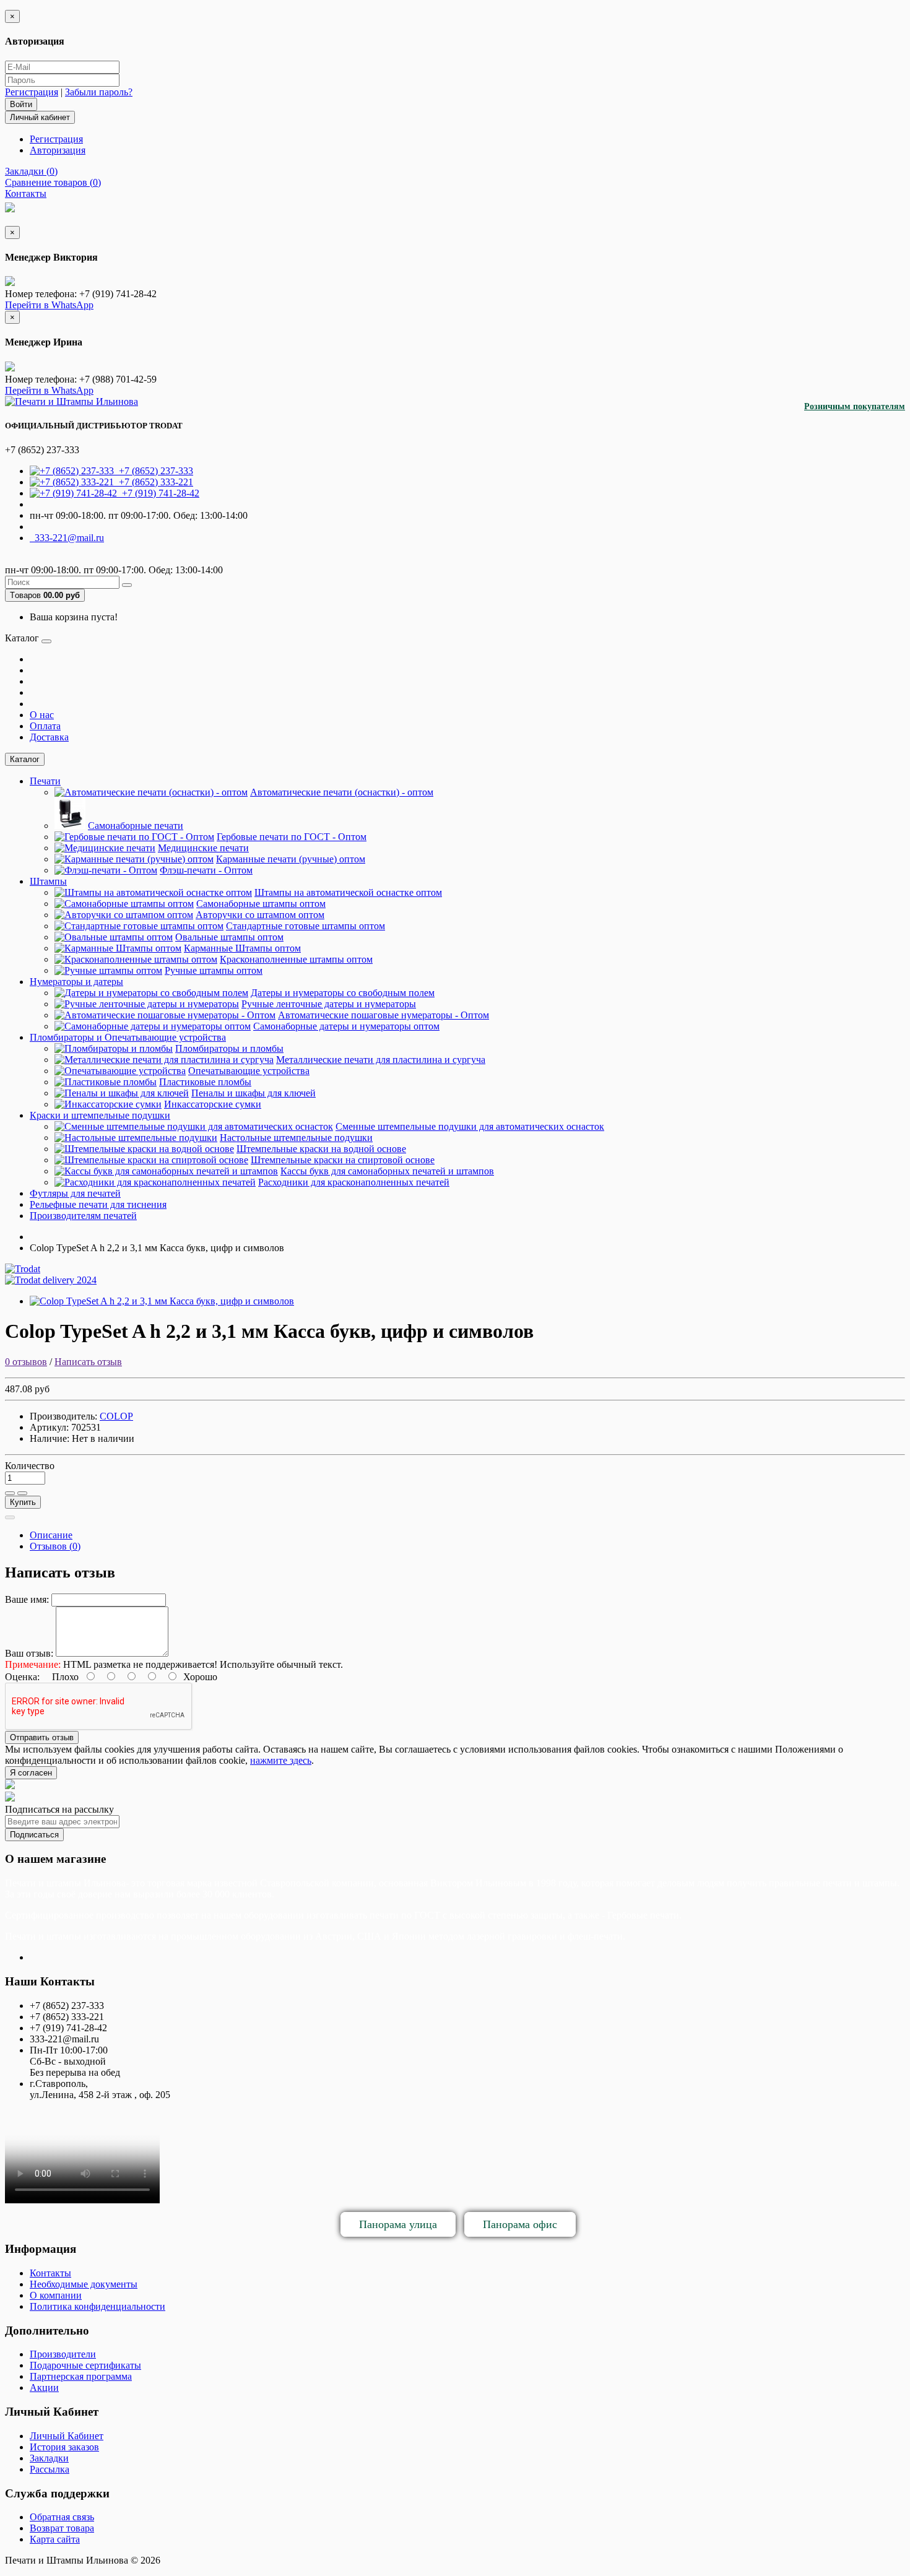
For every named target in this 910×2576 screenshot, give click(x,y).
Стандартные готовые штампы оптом (305, 926)
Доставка (49, 737)
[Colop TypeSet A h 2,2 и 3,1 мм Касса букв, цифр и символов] (162, 1301)
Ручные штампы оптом (214, 970)
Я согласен (31, 1773)
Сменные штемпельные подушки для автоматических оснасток (470, 1126)
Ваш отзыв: (29, 1653)
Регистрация (32, 92)
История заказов (64, 2447)
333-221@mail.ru (67, 538)
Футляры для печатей (75, 1193)
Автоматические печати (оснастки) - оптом (342, 792)
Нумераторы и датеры (76, 982)
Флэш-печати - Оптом (206, 870)
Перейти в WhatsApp (49, 305)
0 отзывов (26, 1362)
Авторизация (58, 150)
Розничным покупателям (855, 406)
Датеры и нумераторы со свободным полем (343, 993)
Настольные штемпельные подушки (296, 1138)
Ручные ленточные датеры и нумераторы (329, 1004)
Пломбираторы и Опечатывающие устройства (128, 1037)
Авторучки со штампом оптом (260, 915)
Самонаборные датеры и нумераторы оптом (346, 1026)
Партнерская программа (81, 2376)
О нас (42, 715)
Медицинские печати (203, 848)
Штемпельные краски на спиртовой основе (343, 1160)
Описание (51, 1535)
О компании (56, 2295)
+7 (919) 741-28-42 (158, 493)
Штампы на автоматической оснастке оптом (348, 892)
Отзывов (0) (55, 1546)
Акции (44, 2387)
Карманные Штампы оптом (242, 948)
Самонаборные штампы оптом (261, 904)
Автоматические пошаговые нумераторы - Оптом (383, 1015)
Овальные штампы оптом (229, 937)
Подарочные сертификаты (85, 2365)
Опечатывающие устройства (249, 1071)
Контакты (50, 2273)
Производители (63, 2354)
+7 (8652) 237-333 (154, 471)
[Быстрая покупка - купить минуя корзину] (10, 1517)
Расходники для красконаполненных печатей (354, 1182)
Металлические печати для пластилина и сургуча (381, 1060)
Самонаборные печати (136, 826)
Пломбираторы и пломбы (229, 1048)
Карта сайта (55, 2539)
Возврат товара (62, 2528)
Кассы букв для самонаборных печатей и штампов (387, 1171)
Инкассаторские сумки (213, 1104)
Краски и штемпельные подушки (100, 1115)
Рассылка (50, 2469)
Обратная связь (62, 2517)
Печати (45, 781)
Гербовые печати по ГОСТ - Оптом (292, 837)
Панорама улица (398, 2224)
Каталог (25, 759)
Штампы (48, 881)
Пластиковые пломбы (205, 1082)
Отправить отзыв (42, 1737)
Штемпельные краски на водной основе (321, 1149)
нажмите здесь (281, 1760)
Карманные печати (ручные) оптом (291, 859)
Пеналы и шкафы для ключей (253, 1093)
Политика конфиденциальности (97, 2306)
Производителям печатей (83, 1216)
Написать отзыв (88, 1362)
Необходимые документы (84, 2284)
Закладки (49, 2458)
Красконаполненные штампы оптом (296, 959)
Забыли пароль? (99, 92)
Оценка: (22, 1677)
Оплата (45, 726)
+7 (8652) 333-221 (154, 482)
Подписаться (34, 1835)
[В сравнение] (22, 1493)
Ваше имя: (27, 1599)
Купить (23, 1502)
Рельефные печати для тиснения (98, 1204)
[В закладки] (10, 1493)
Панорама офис (520, 2224)
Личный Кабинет (67, 2436)
